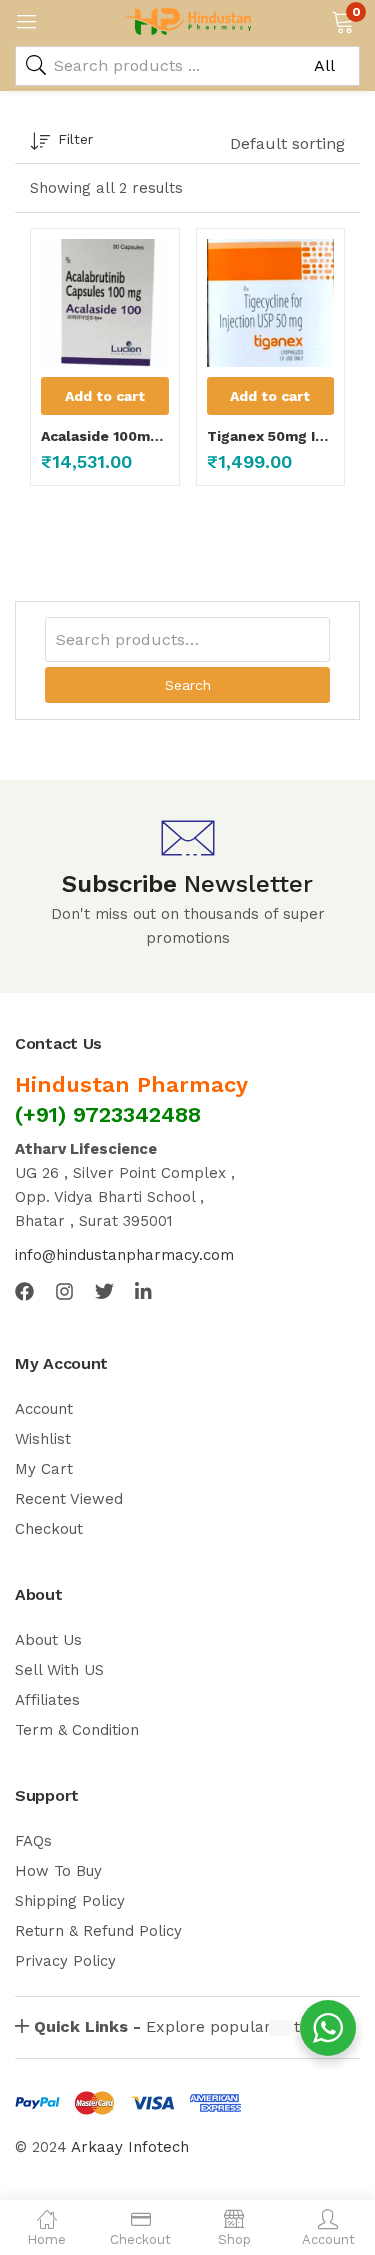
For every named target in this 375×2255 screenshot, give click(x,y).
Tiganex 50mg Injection (271, 436)
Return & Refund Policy (98, 1931)
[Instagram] (64, 1291)
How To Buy (58, 1871)
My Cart (44, 1469)
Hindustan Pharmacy (131, 1084)
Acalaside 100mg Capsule (105, 436)
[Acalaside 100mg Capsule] (105, 303)
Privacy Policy (65, 1961)
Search (188, 685)
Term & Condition (77, 1730)
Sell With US (59, 1670)
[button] (342, 20)
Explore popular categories (194, 2026)
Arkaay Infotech (130, 2147)
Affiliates (47, 1700)
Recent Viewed (69, 1499)
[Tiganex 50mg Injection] (271, 303)
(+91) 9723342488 (108, 1114)
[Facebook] (24, 1291)
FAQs (33, 1841)
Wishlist (43, 1439)
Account (44, 1409)
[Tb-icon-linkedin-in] (144, 1291)
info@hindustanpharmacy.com (124, 1255)
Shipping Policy (70, 1901)
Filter (75, 139)
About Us (48, 1640)
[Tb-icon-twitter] (104, 1291)
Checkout (49, 1529)
